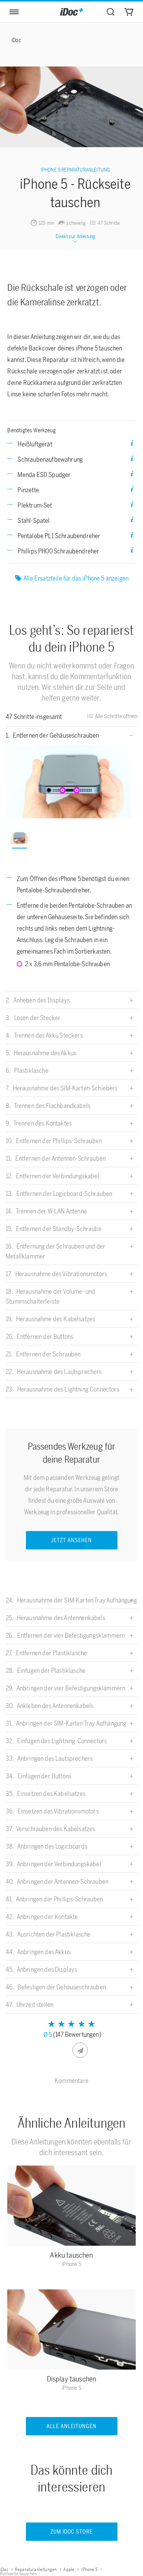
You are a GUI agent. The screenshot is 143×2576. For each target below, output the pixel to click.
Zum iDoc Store (72, 2532)
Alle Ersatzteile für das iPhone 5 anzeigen (76, 578)
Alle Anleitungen (71, 2426)
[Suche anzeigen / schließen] (111, 12)
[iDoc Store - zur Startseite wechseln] (72, 12)
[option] (72, 782)
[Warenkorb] (129, 12)
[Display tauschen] (72, 2331)
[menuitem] (111, 12)
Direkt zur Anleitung (75, 236)
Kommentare (71, 2081)
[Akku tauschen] (72, 2208)
